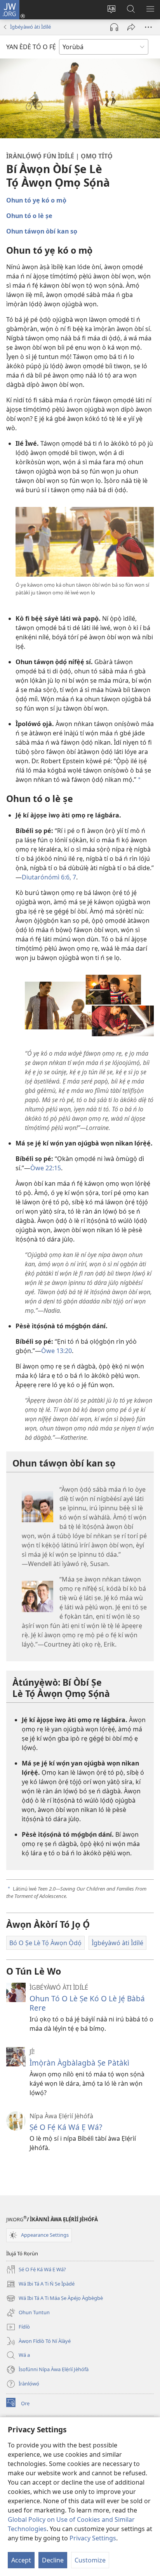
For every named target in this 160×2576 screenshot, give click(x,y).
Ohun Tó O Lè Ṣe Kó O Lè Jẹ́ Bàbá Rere (87, 2003)
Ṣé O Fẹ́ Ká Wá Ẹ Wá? (66, 2127)
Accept (21, 2560)
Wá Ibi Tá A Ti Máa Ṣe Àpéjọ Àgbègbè (55, 2299)
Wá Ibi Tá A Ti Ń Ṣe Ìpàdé (40, 2284)
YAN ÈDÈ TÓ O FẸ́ (31, 47)
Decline (53, 2560)
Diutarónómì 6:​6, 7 (49, 877)
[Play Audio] (114, 27)
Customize (90, 2560)
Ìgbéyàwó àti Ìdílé (30, 27)
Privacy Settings (93, 2538)
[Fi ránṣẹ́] (131, 27)
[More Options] (148, 27)
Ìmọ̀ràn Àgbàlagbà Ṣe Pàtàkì (79, 2063)
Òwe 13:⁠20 (57, 1351)
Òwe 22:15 (46, 1168)
